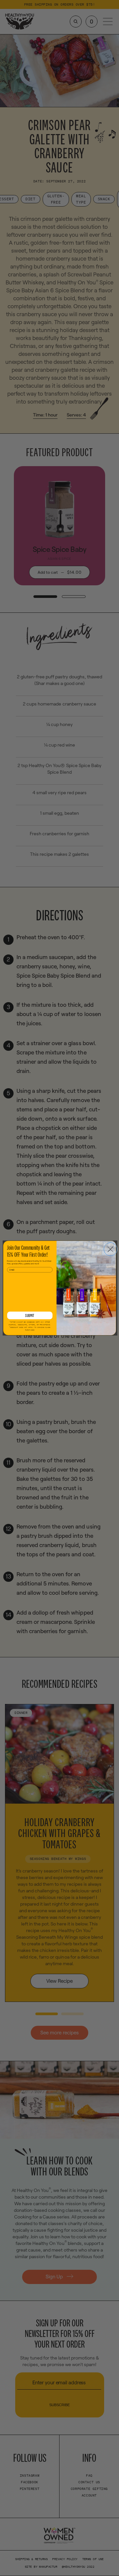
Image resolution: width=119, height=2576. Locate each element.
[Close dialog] (110, 1249)
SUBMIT (30, 1315)
